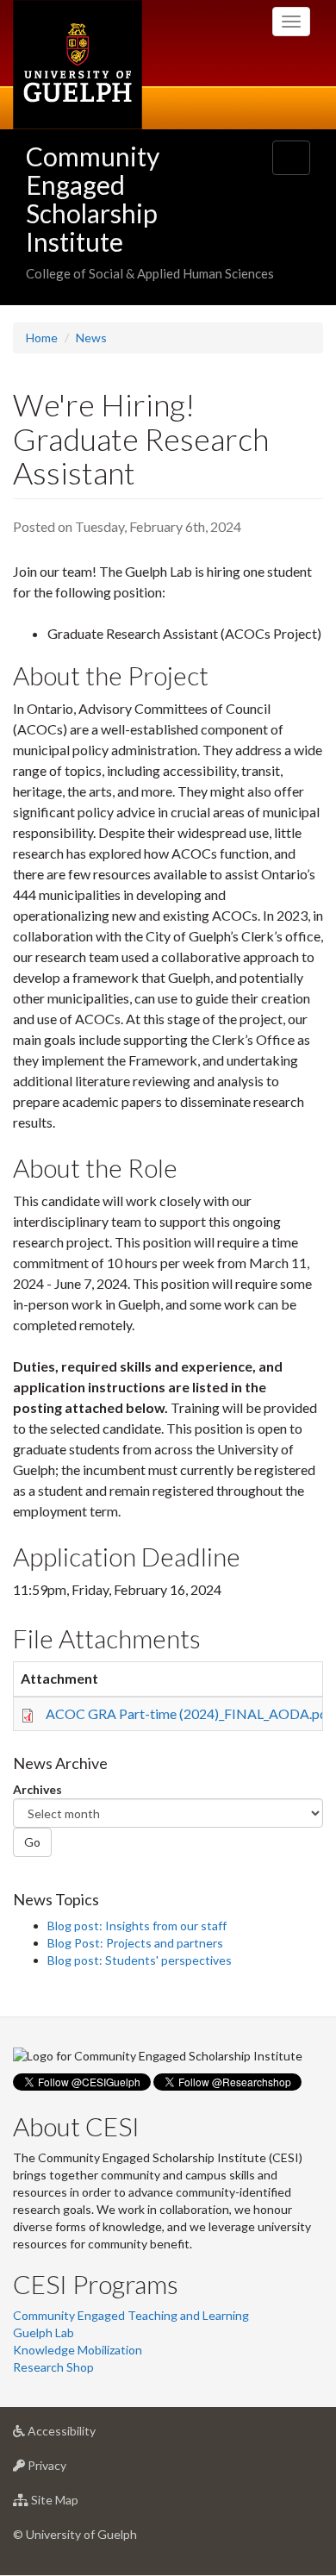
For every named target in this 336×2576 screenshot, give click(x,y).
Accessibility (87, 2435)
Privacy (73, 2470)
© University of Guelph (75, 2534)
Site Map (81, 2504)
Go (32, 1842)
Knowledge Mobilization (78, 2350)
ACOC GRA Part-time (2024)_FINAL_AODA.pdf (189, 1713)
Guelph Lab (44, 2332)
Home (42, 338)
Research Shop (53, 2367)
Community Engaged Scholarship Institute (93, 199)
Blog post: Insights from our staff (137, 1926)
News (91, 338)
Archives (37, 1789)
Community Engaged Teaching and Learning (131, 2315)
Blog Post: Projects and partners (135, 1943)
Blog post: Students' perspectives (140, 1960)
